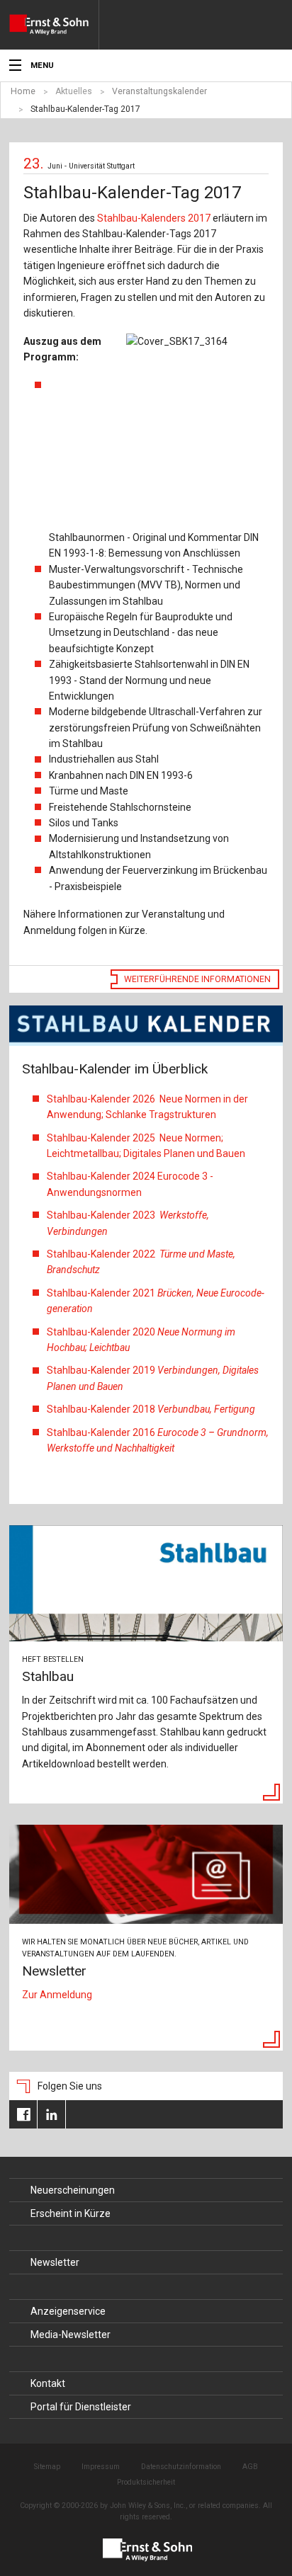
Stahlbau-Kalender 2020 (141, 1340)
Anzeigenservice (68, 2311)
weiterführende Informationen (197, 979)
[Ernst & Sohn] (54, 25)
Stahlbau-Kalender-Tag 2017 (85, 109)
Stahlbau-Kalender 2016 (158, 1440)
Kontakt (48, 2383)
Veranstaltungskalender (159, 91)
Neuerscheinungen (73, 2190)
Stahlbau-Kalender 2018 (151, 1409)
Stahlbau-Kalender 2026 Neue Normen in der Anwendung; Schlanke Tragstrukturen (147, 1107)
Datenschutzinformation (181, 2467)
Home (23, 91)
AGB (250, 2467)
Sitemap (47, 2467)
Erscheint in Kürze (71, 2213)
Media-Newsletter (71, 2335)
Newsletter (55, 2262)
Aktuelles (74, 91)
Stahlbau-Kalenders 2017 (154, 218)
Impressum (101, 2467)
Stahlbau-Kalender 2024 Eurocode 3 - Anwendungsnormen (130, 1184)
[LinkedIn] (51, 2114)
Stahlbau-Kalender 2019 (153, 1378)
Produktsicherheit (146, 2482)
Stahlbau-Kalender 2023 (128, 1223)
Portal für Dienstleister (81, 2407)
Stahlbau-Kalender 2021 (156, 1301)
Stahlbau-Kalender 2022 (141, 1262)
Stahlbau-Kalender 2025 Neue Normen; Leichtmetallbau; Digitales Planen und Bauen (146, 1146)
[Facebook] (23, 2114)
